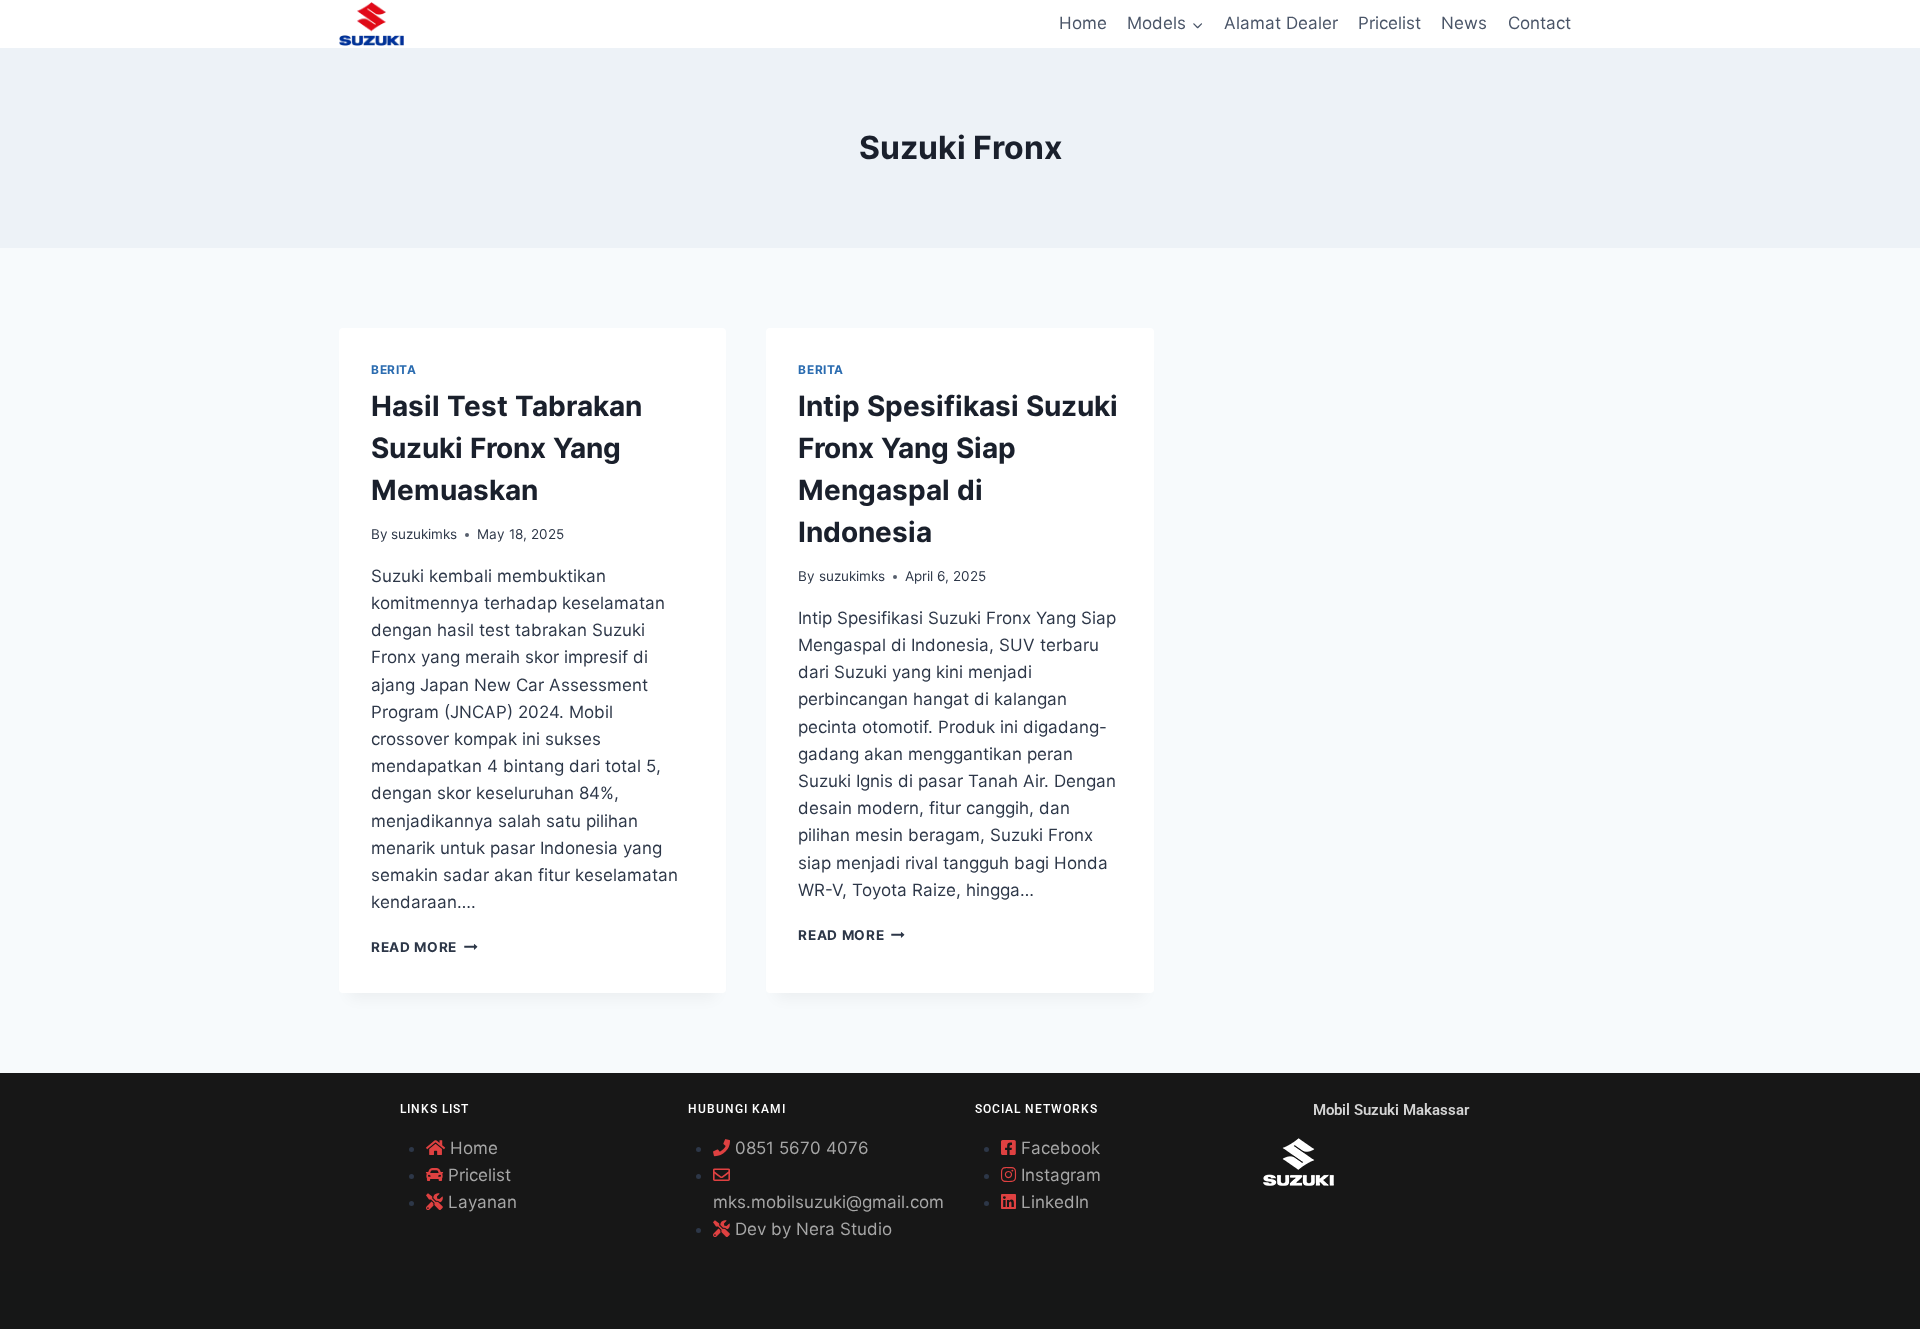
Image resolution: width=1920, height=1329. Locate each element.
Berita (394, 369)
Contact (1539, 23)
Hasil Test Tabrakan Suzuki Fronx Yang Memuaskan (506, 448)
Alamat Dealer (1281, 23)
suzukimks (424, 534)
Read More (424, 947)
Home (1083, 23)
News (1464, 23)
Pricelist (1389, 23)
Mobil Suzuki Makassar (1391, 1110)
